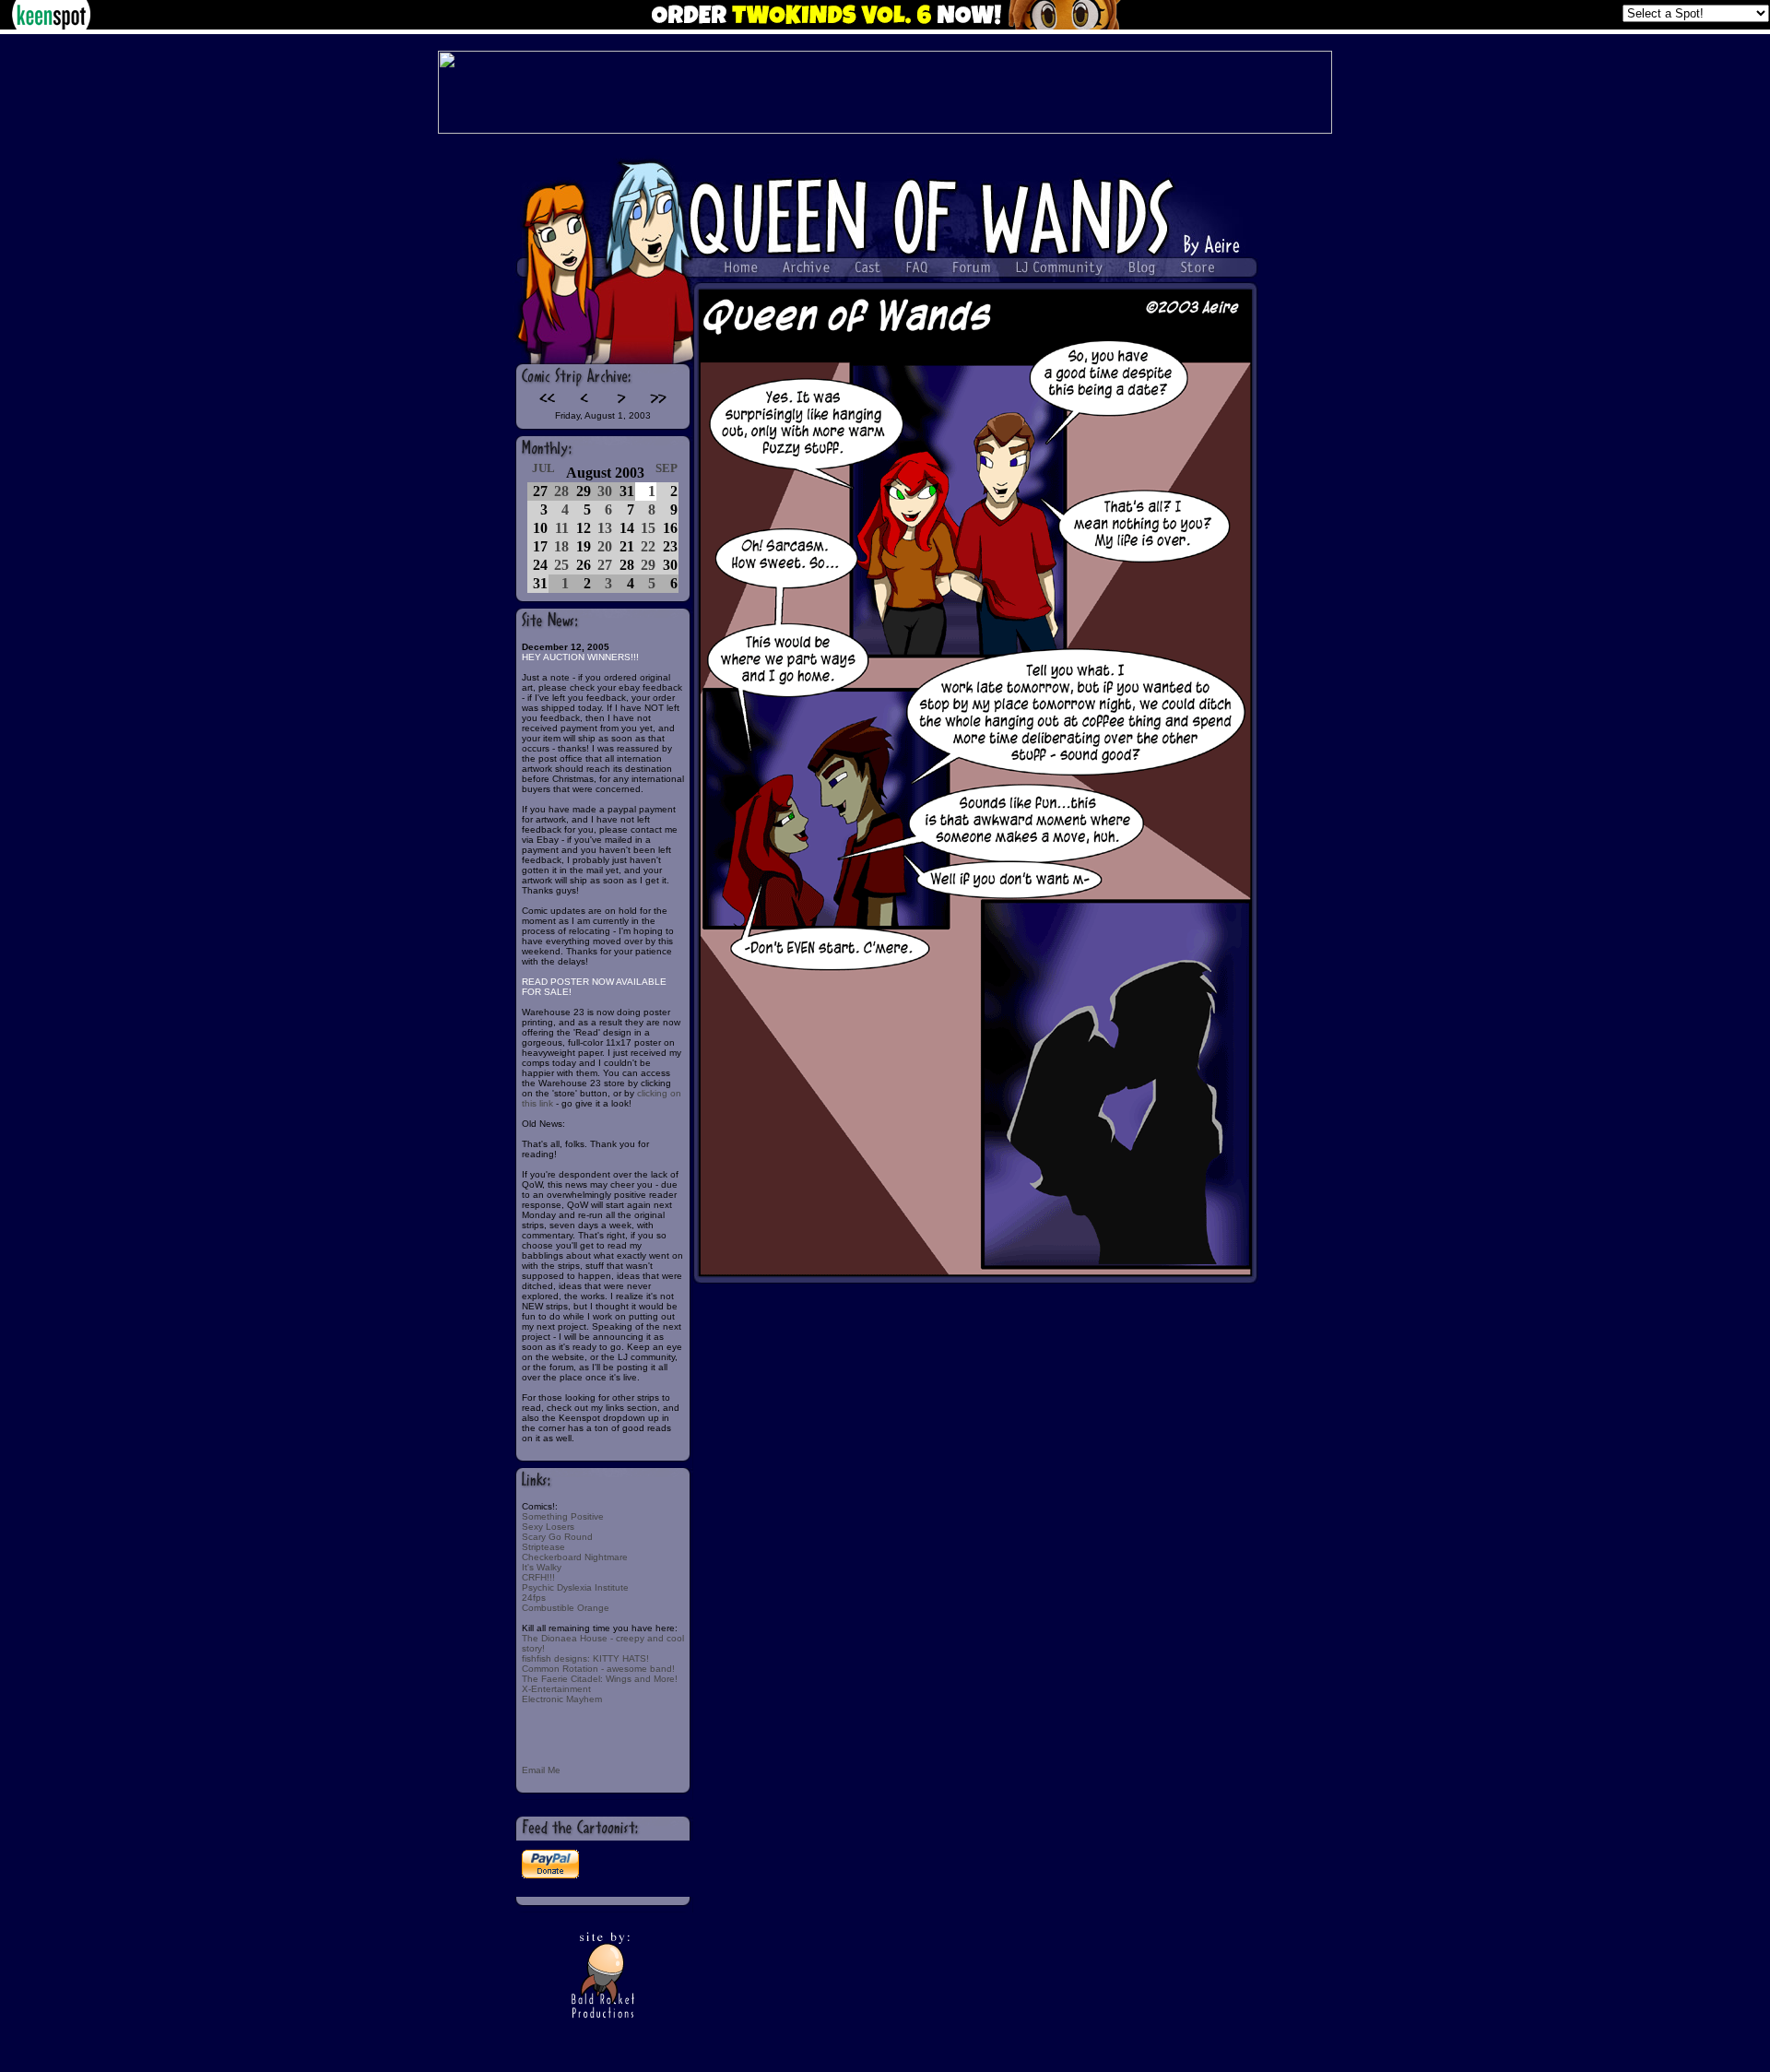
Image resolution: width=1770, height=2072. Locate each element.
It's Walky (542, 1567)
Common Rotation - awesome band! (598, 1669)
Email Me (541, 1770)
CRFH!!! (538, 1577)
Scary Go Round (557, 1537)
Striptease (543, 1547)
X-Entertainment (556, 1689)
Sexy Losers (548, 1527)
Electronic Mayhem (562, 1699)
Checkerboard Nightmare (575, 1557)
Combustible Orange (566, 1608)
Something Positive (563, 1516)
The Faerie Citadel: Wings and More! (600, 1679)
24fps (534, 1598)
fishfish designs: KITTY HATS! (585, 1658)
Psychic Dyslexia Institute (575, 1587)
